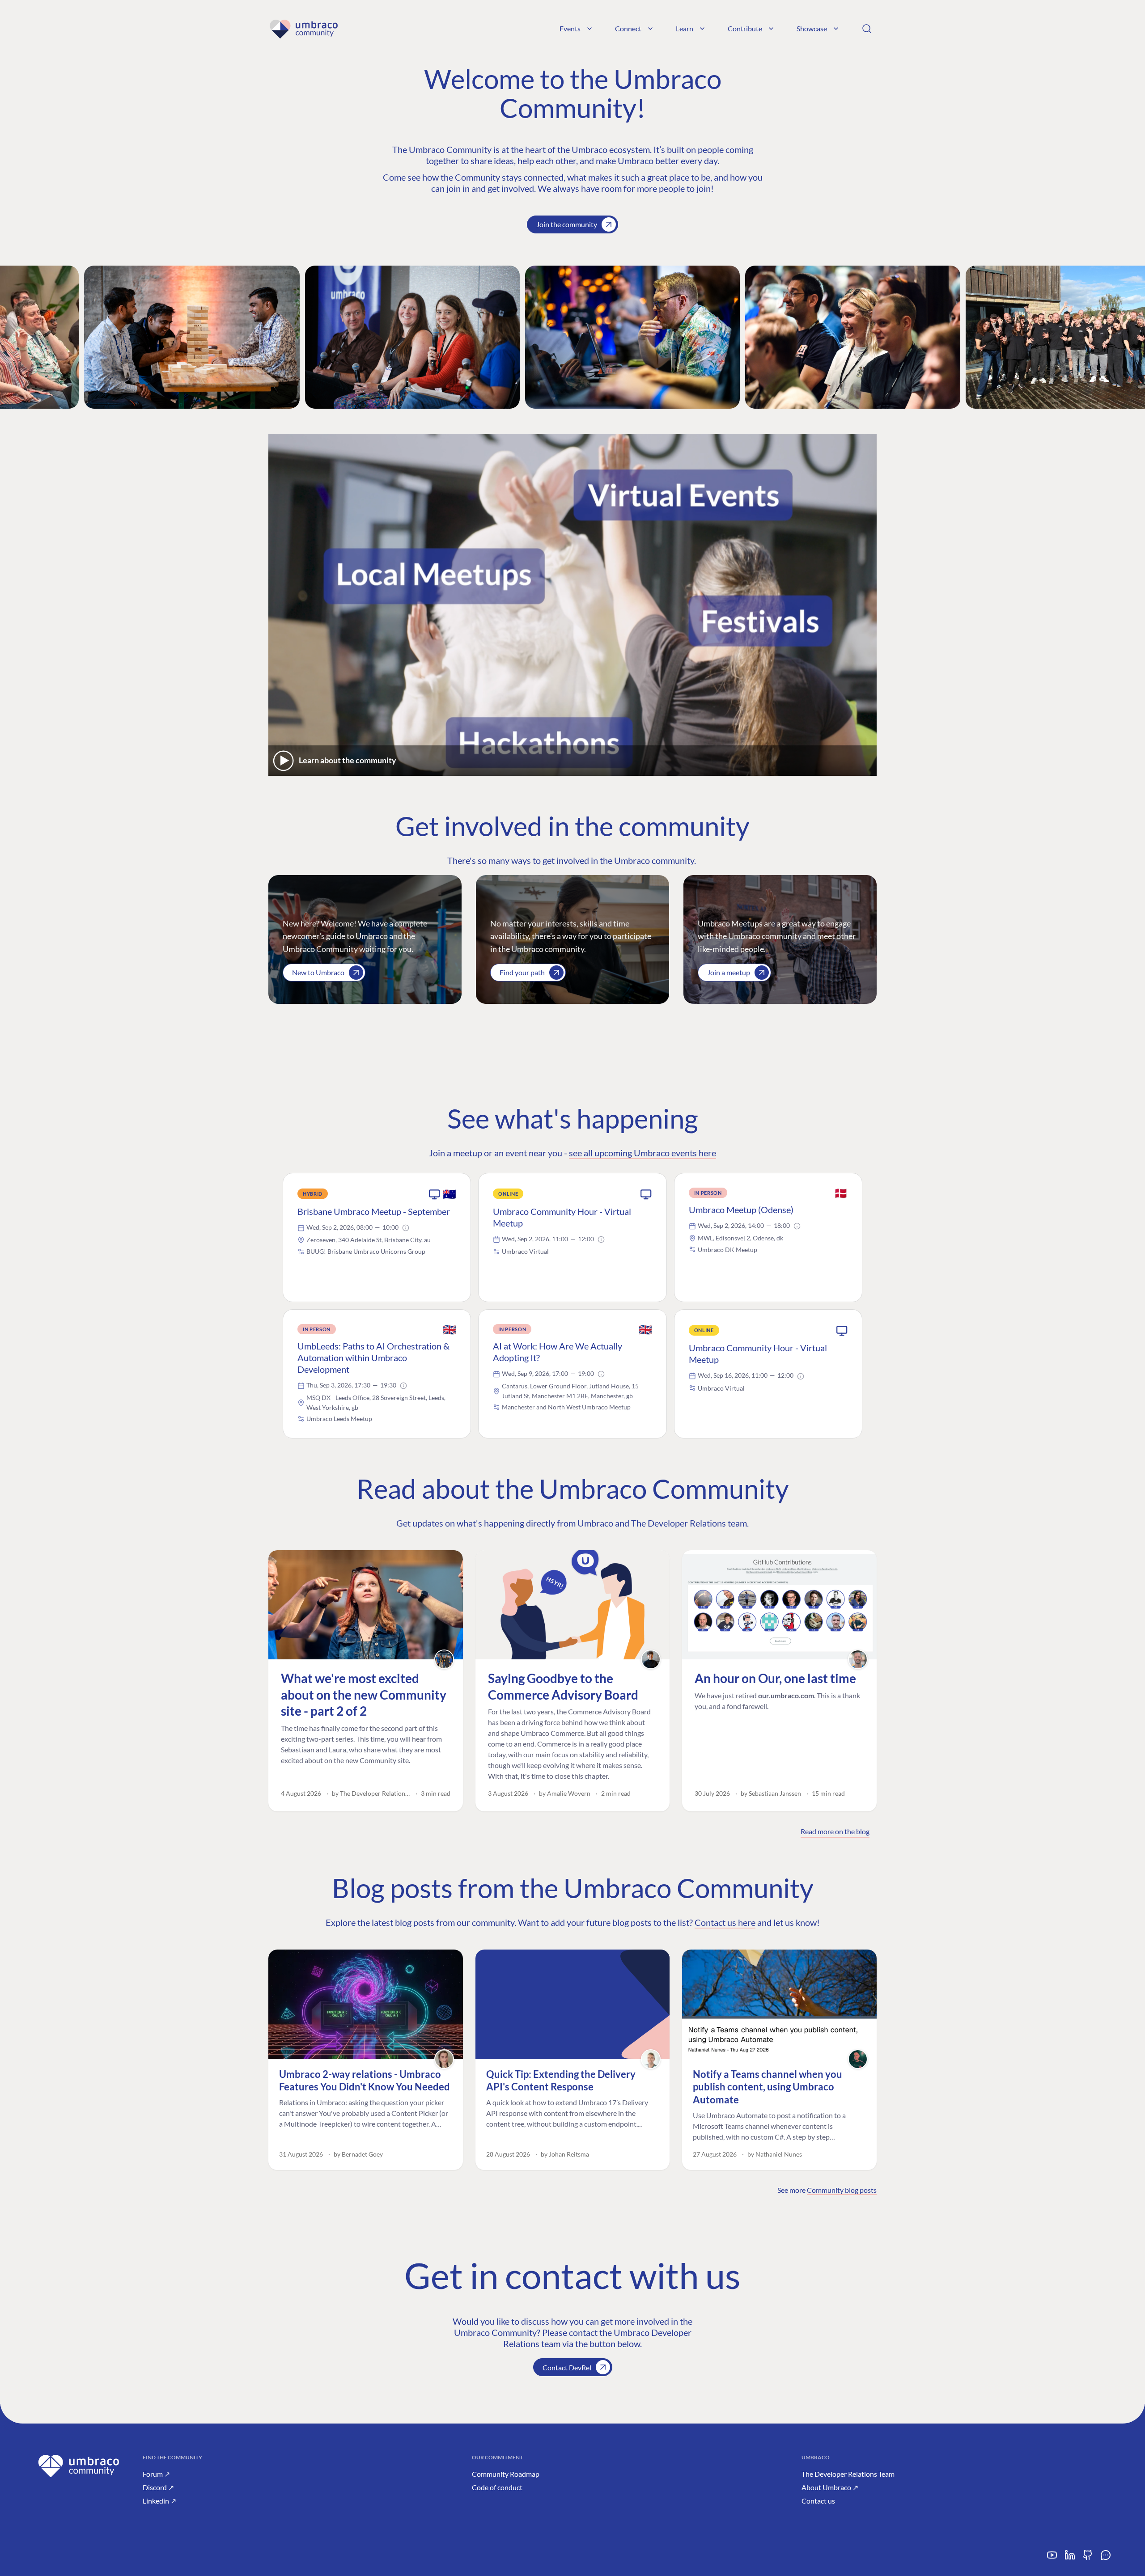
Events (570, 28)
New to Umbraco (318, 972)
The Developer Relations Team (848, 2474)
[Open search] (867, 29)
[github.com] (1088, 2558)
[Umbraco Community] (303, 29)
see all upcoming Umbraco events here (642, 1153)
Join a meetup (729, 972)
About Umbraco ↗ (830, 2487)
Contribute (745, 28)
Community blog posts (842, 2190)
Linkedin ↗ (159, 2501)
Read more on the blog (835, 1831)
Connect (628, 28)
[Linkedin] (1070, 2558)
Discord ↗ (158, 2487)
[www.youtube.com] (1052, 2558)
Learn (685, 28)
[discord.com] (1106, 2558)
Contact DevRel (567, 2367)
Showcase (812, 28)
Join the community (567, 224)
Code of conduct (497, 2487)
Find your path (522, 972)
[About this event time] (406, 1228)
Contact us (818, 2501)
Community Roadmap (506, 2474)
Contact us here (725, 1922)
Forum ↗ (156, 2474)
